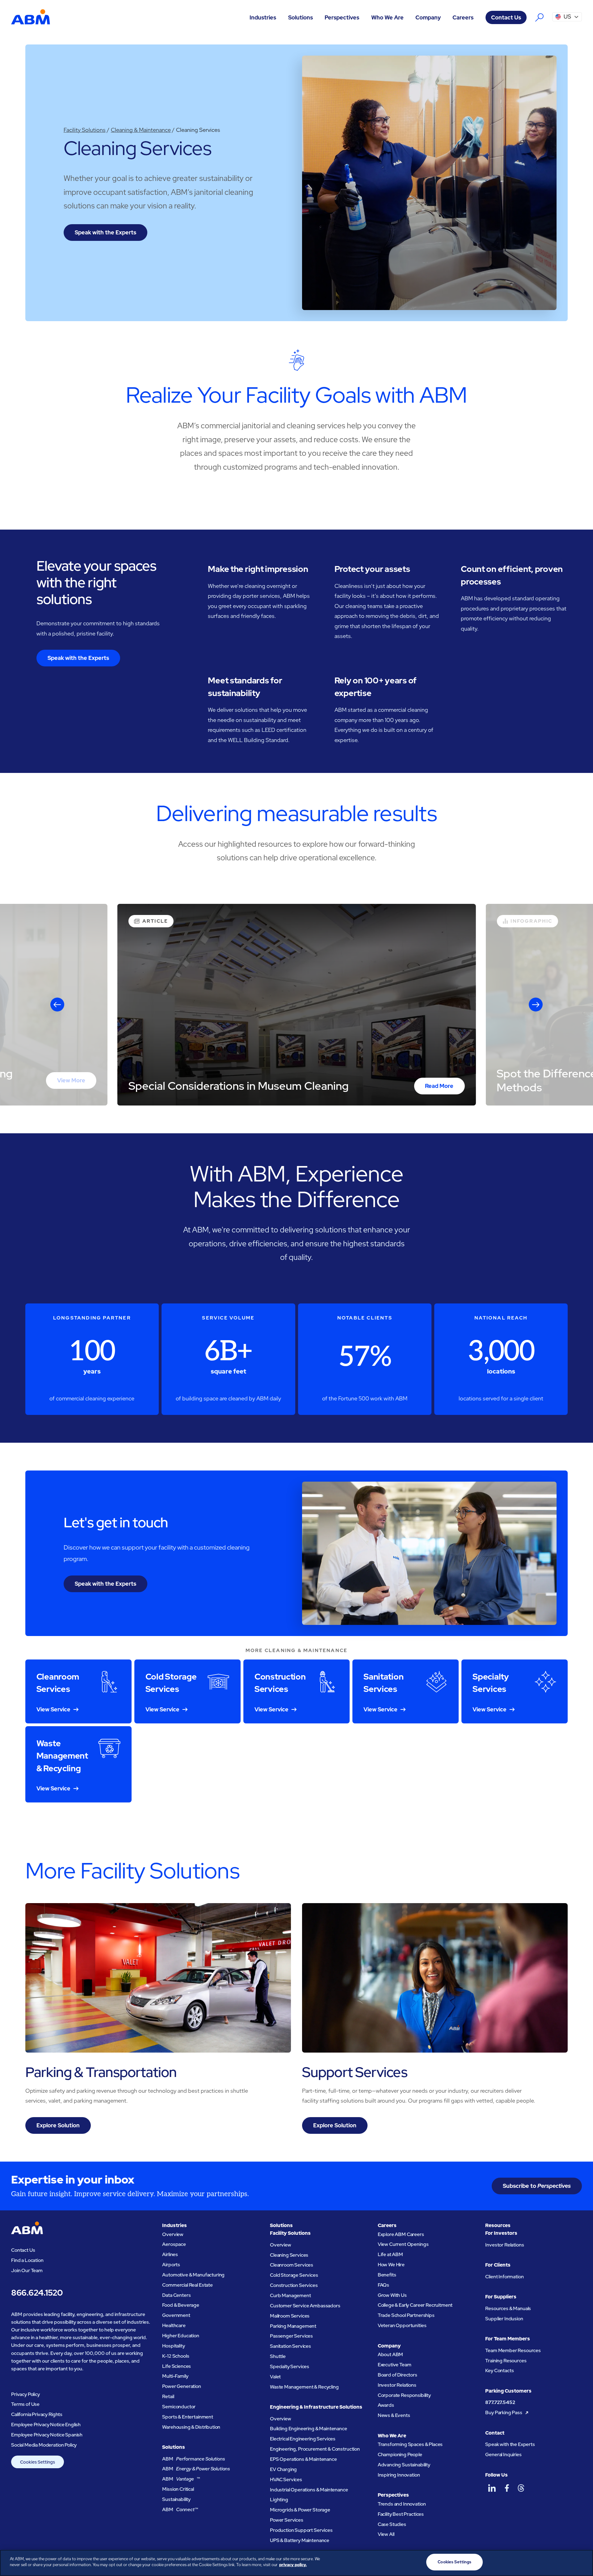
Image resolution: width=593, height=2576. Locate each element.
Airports (171, 2265)
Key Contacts (499, 2370)
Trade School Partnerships (406, 2315)
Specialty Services (290, 2366)
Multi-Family (175, 2376)
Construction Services (294, 2285)
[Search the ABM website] (539, 17)
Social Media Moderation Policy (44, 2445)
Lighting (279, 2500)
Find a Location (27, 2260)
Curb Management (290, 2295)
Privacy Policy (25, 2394)
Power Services (287, 2520)
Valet (275, 2377)
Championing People (400, 2454)
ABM (193, 2459)
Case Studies (392, 2524)
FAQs (383, 2285)
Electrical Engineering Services (303, 2439)
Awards (386, 2405)
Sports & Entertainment (188, 2417)
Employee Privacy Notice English (46, 2425)
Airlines (170, 2254)
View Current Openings (403, 2244)
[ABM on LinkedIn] (492, 2488)
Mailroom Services (290, 2316)
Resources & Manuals (508, 2308)
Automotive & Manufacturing (193, 2275)
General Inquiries (503, 2454)
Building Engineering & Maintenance (309, 2429)
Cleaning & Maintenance (141, 130)
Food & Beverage (181, 2305)
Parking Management (293, 2326)
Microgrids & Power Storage (300, 2510)
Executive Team (395, 2365)
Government (176, 2315)
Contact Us (506, 17)
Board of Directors (397, 2375)
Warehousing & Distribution (191, 2427)
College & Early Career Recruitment (415, 2305)
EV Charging (283, 2469)
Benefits (387, 2275)
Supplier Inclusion (504, 2319)
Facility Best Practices (401, 2514)
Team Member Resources (513, 2350)
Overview (173, 2234)
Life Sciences (177, 2366)
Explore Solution (58, 2125)
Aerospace (174, 2244)
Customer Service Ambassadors (305, 2306)
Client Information (504, 2277)
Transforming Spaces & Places (410, 2444)
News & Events (394, 2415)
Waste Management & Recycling (304, 2387)
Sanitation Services (290, 2346)
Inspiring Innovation (399, 2475)
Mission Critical (178, 2489)
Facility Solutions (85, 130)
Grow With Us (392, 2295)
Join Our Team (27, 2270)
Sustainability (176, 2499)
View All (386, 2534)
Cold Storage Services (294, 2275)
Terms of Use (25, 2404)
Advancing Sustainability (404, 2465)
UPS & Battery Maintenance (300, 2540)
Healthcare (174, 2325)
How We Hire (391, 2265)
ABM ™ (181, 2479)
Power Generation (181, 2386)
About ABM (391, 2354)
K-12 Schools (176, 2356)
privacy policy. (293, 2565)
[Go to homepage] (31, 17)
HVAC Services (286, 2480)
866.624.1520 (37, 2293)
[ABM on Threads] (521, 2488)
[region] (296, 2563)
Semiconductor (179, 2407)
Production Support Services (301, 2530)
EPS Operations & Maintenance (303, 2459)
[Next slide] (536, 1005)
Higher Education (181, 2336)
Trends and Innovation (402, 2504)
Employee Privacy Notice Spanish (47, 2435)
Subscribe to (537, 2186)
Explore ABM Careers (401, 2234)
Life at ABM (390, 2254)
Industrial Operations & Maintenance (309, 2490)
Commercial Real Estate (187, 2285)
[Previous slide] (57, 1005)
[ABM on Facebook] (507, 2488)
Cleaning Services (289, 2255)
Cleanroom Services (292, 2265)
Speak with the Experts (105, 232)
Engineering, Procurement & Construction (315, 2449)
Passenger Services (291, 2336)
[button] (263, 17)
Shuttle (278, 2356)
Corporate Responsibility (404, 2395)
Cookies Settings (38, 2462)
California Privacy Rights (37, 2414)
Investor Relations (397, 2385)
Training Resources (506, 2361)
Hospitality (173, 2346)
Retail (168, 2396)
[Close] (583, 2562)
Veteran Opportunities (402, 2325)
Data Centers (176, 2295)
